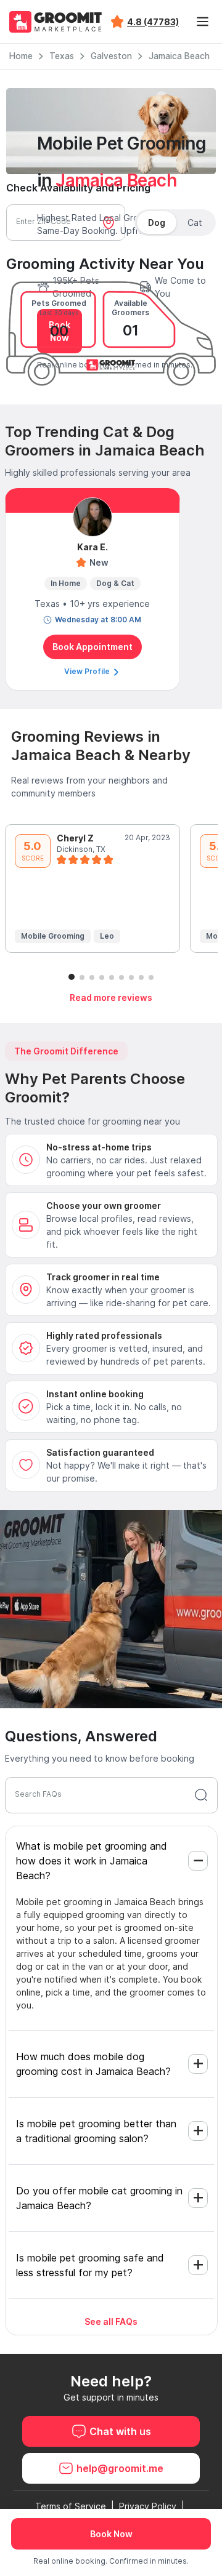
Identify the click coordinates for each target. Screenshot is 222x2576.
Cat (195, 223)
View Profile (88, 671)
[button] (72, 977)
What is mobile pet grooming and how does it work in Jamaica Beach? (92, 1861)
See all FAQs (111, 2321)
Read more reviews (111, 997)
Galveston (111, 56)
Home (21, 56)
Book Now (111, 2534)
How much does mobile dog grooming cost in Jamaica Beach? (93, 2064)
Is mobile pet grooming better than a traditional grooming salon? (96, 2131)
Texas (62, 56)
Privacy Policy (148, 2506)
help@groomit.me (120, 2468)
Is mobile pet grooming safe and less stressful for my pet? (90, 2265)
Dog (157, 223)
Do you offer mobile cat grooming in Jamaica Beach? (99, 2198)
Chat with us (120, 2431)
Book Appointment (92, 647)
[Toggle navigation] (202, 22)
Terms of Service (71, 2506)
